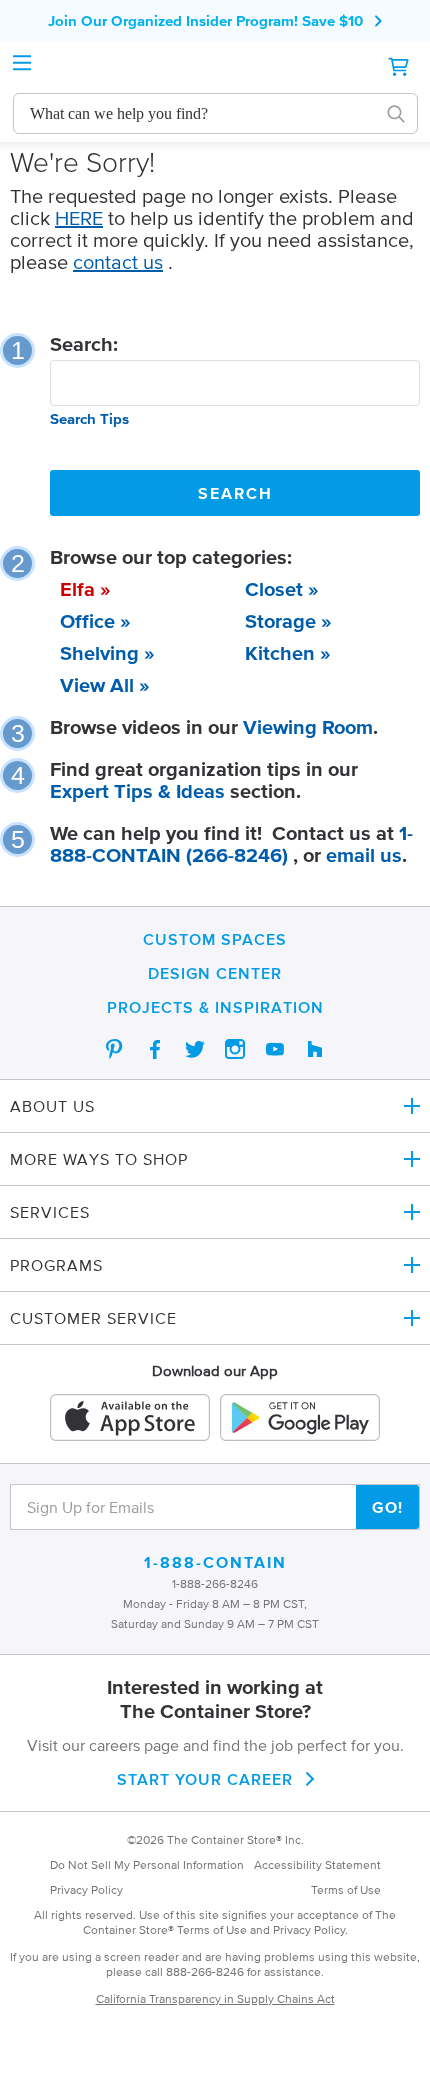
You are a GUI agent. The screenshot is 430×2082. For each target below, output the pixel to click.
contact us (118, 262)
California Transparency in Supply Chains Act (215, 1998)
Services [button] (50, 1212)
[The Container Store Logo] (215, 66)
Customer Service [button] (93, 1318)
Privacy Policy (86, 1889)
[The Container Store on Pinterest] (115, 1049)
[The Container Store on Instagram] (235, 1049)
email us (364, 855)
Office (87, 621)
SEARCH (235, 493)
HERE (79, 218)
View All (97, 685)
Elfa (77, 589)
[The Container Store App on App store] (130, 1417)
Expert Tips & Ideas (137, 791)
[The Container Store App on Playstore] (300, 1417)
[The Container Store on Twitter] (195, 1049)
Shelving (99, 653)
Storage (280, 621)
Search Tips (89, 418)
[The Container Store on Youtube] (275, 1049)
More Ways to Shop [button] (99, 1159)
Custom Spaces (215, 939)
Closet (274, 589)
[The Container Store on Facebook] (155, 1049)
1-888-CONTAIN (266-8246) (231, 844)
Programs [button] (56, 1265)
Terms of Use (346, 1889)
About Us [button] (52, 1106)
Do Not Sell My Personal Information (147, 1864)
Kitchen (280, 653)
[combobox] (197, 113)
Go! (387, 1507)
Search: (84, 344)
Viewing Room (308, 727)
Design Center (215, 973)
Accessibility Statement (317, 1864)
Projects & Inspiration (215, 1007)
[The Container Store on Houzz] (315, 1049)
